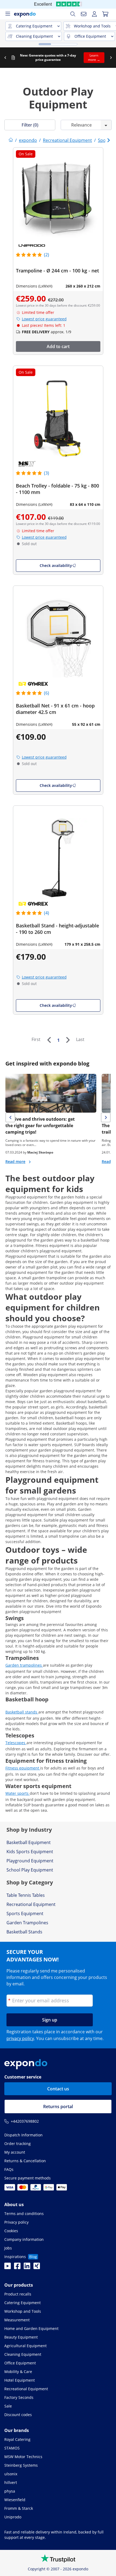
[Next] (68, 1040)
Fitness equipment (23, 1768)
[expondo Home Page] (11, 140)
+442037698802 (25, 2121)
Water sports (18, 1793)
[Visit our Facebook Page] (17, 2267)
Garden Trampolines (27, 1923)
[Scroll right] (111, 58)
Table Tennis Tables (26, 1895)
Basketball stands (22, 1712)
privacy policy (20, 2038)
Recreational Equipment (31, 1904)
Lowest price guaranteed (44, 319)
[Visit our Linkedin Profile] (27, 2267)
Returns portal (58, 2107)
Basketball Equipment (29, 1842)
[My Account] (94, 14)
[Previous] (49, 1040)
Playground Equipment (30, 1861)
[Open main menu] (8, 14)
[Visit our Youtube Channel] (8, 2267)
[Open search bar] (73, 14)
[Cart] (105, 14)
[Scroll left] (5, 58)
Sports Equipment (25, 1913)
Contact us (58, 2089)
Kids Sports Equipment (30, 1852)
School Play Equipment (30, 1870)
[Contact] (84, 14)
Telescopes (16, 1743)
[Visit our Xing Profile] (37, 2267)
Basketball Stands (24, 1932)
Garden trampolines (24, 1665)
